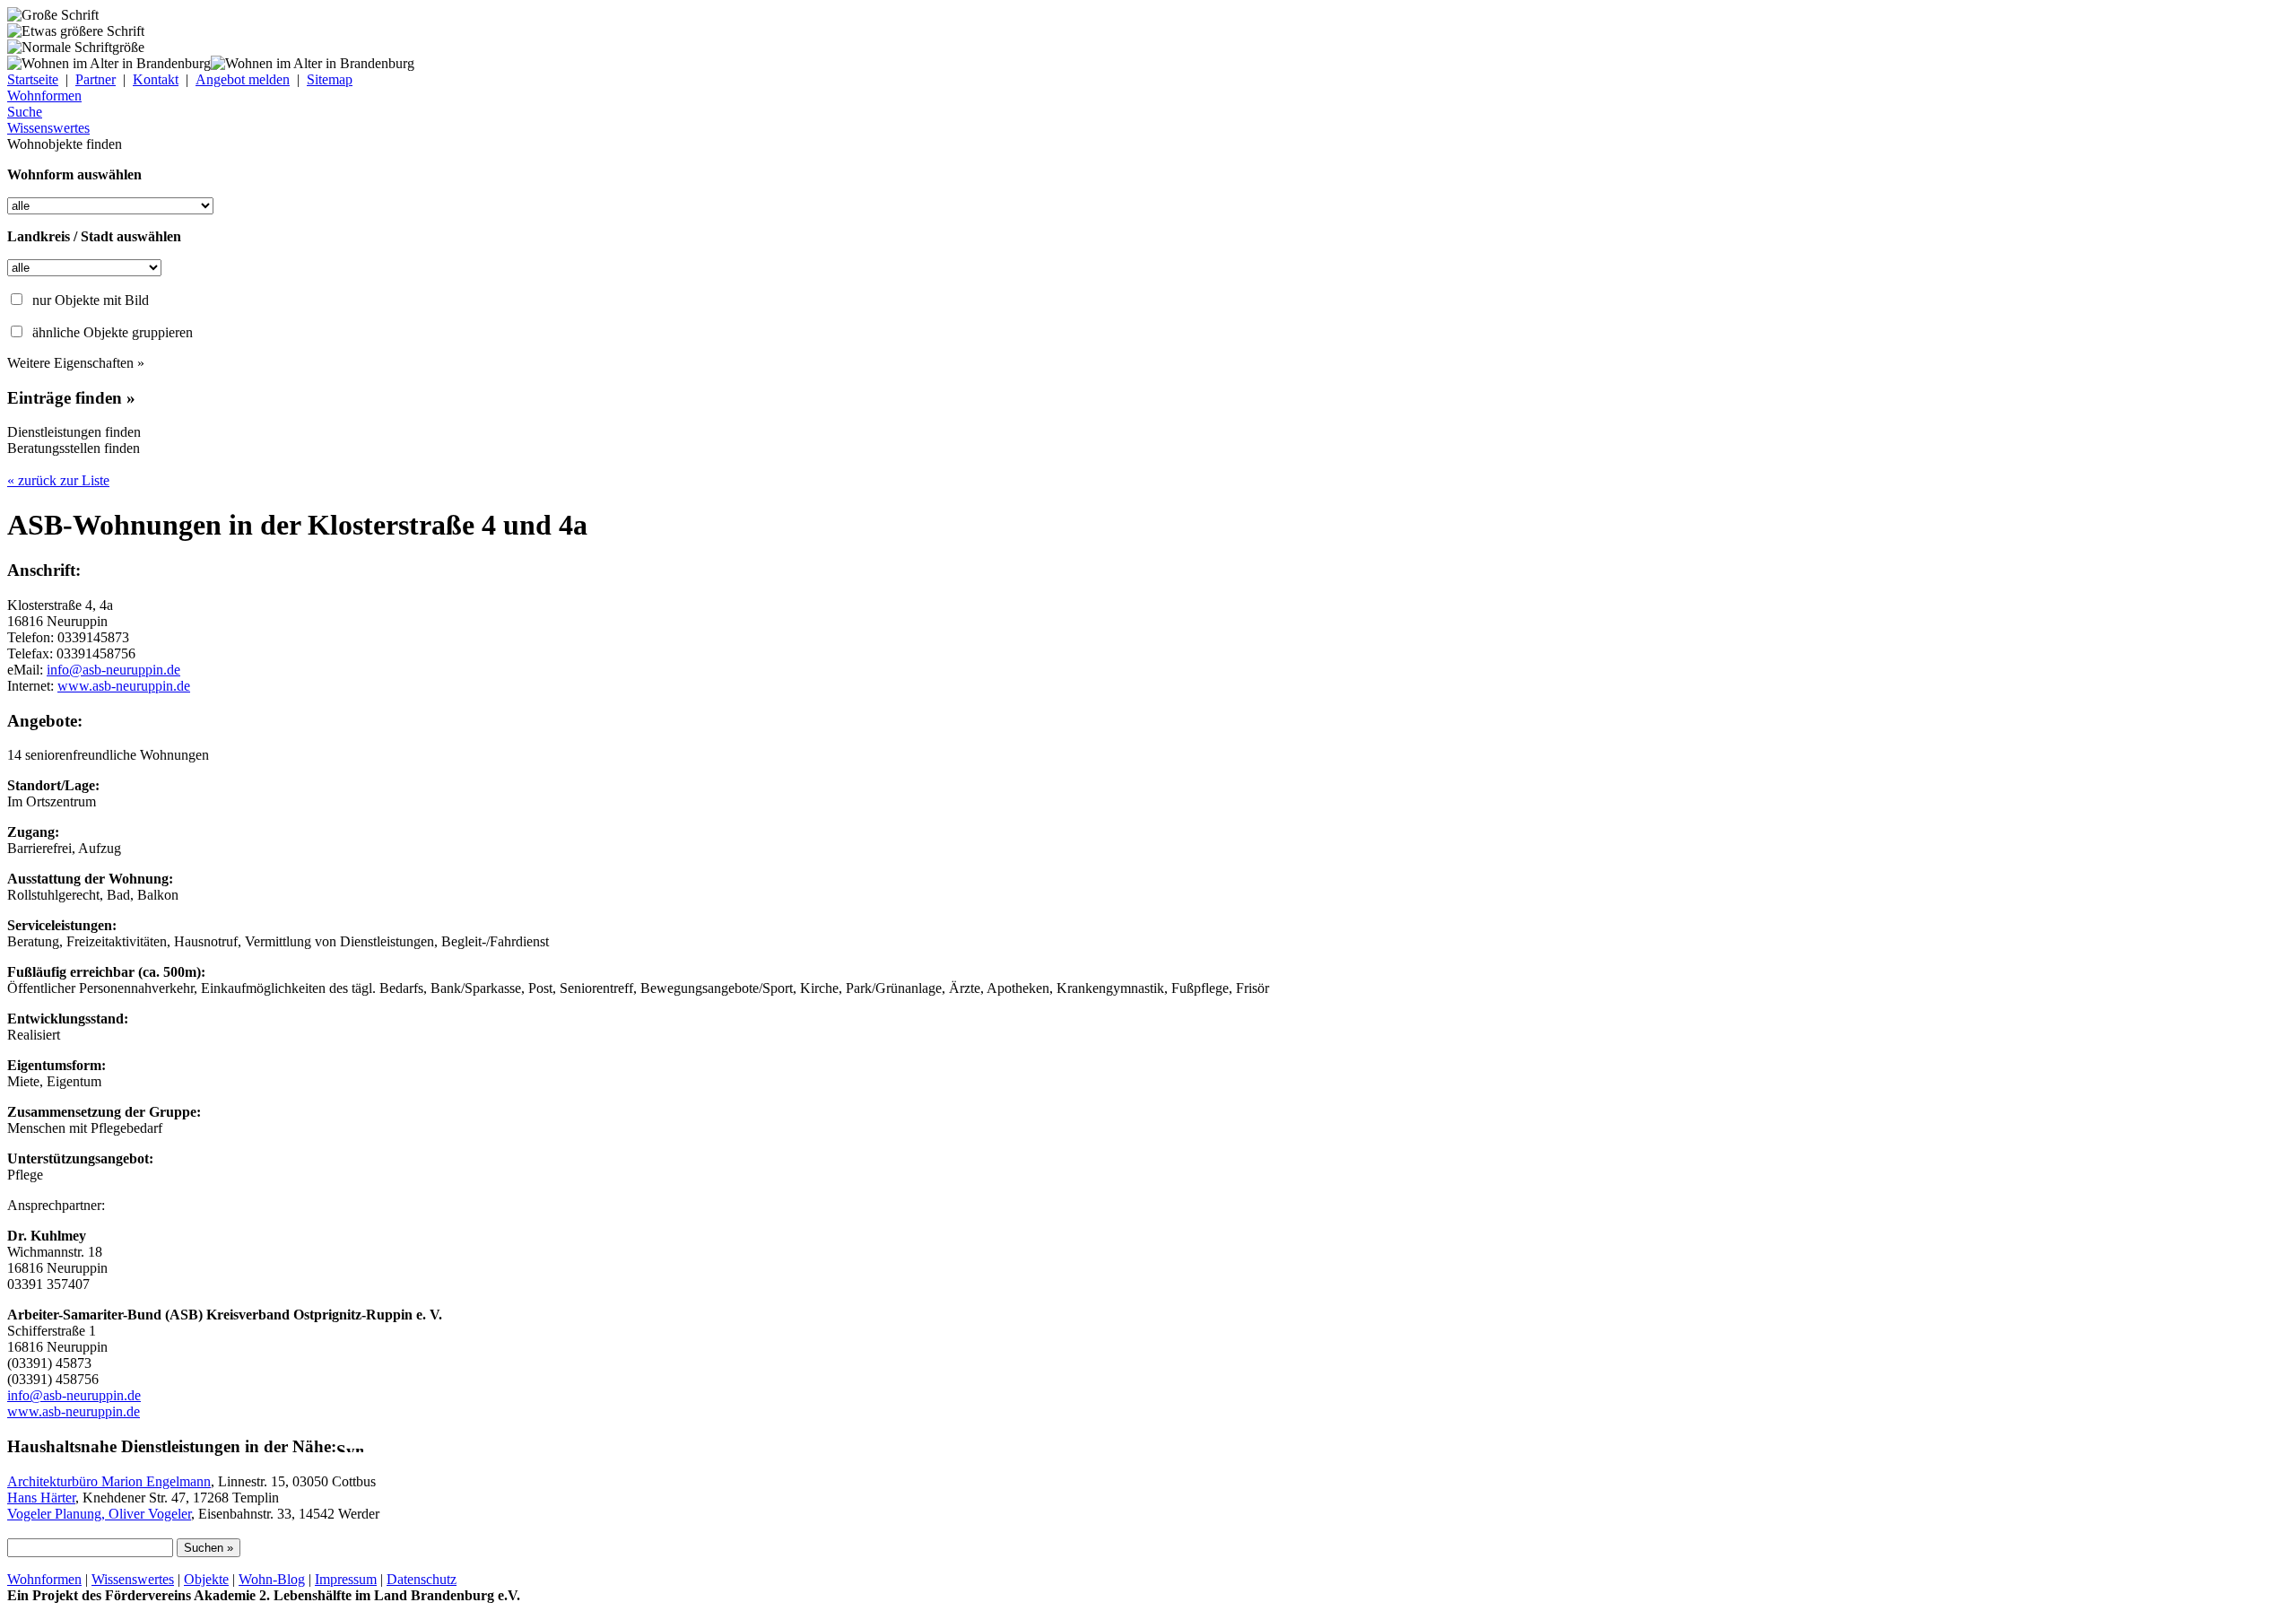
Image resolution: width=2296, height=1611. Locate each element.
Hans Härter (41, 1498)
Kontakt (156, 79)
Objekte (206, 1579)
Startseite (33, 79)
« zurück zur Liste (58, 480)
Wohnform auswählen (74, 174)
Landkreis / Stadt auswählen (94, 236)
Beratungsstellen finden (74, 448)
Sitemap (330, 79)
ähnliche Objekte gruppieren (113, 332)
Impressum (346, 1579)
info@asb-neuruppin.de (113, 670)
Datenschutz (422, 1579)
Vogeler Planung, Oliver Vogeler (99, 1514)
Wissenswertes (133, 1579)
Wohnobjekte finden (65, 144)
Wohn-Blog (272, 1579)
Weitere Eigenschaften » (76, 363)
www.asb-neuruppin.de (124, 686)
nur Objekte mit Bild (91, 300)
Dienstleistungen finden (74, 432)
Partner (96, 79)
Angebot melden (243, 79)
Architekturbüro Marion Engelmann (109, 1481)
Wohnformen (44, 1579)
